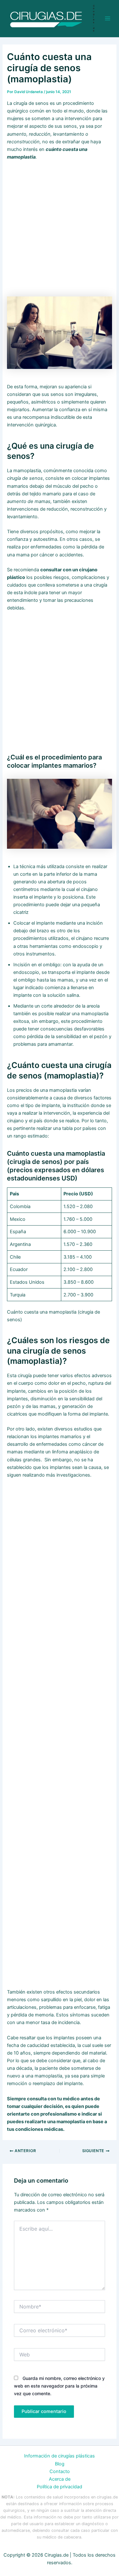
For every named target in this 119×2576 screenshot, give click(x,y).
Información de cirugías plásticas (60, 2456)
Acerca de (60, 2479)
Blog (60, 2464)
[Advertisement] (60, 228)
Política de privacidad (60, 2487)
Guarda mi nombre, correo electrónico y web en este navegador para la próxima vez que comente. (59, 2386)
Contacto (60, 2471)
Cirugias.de (94, 18)
